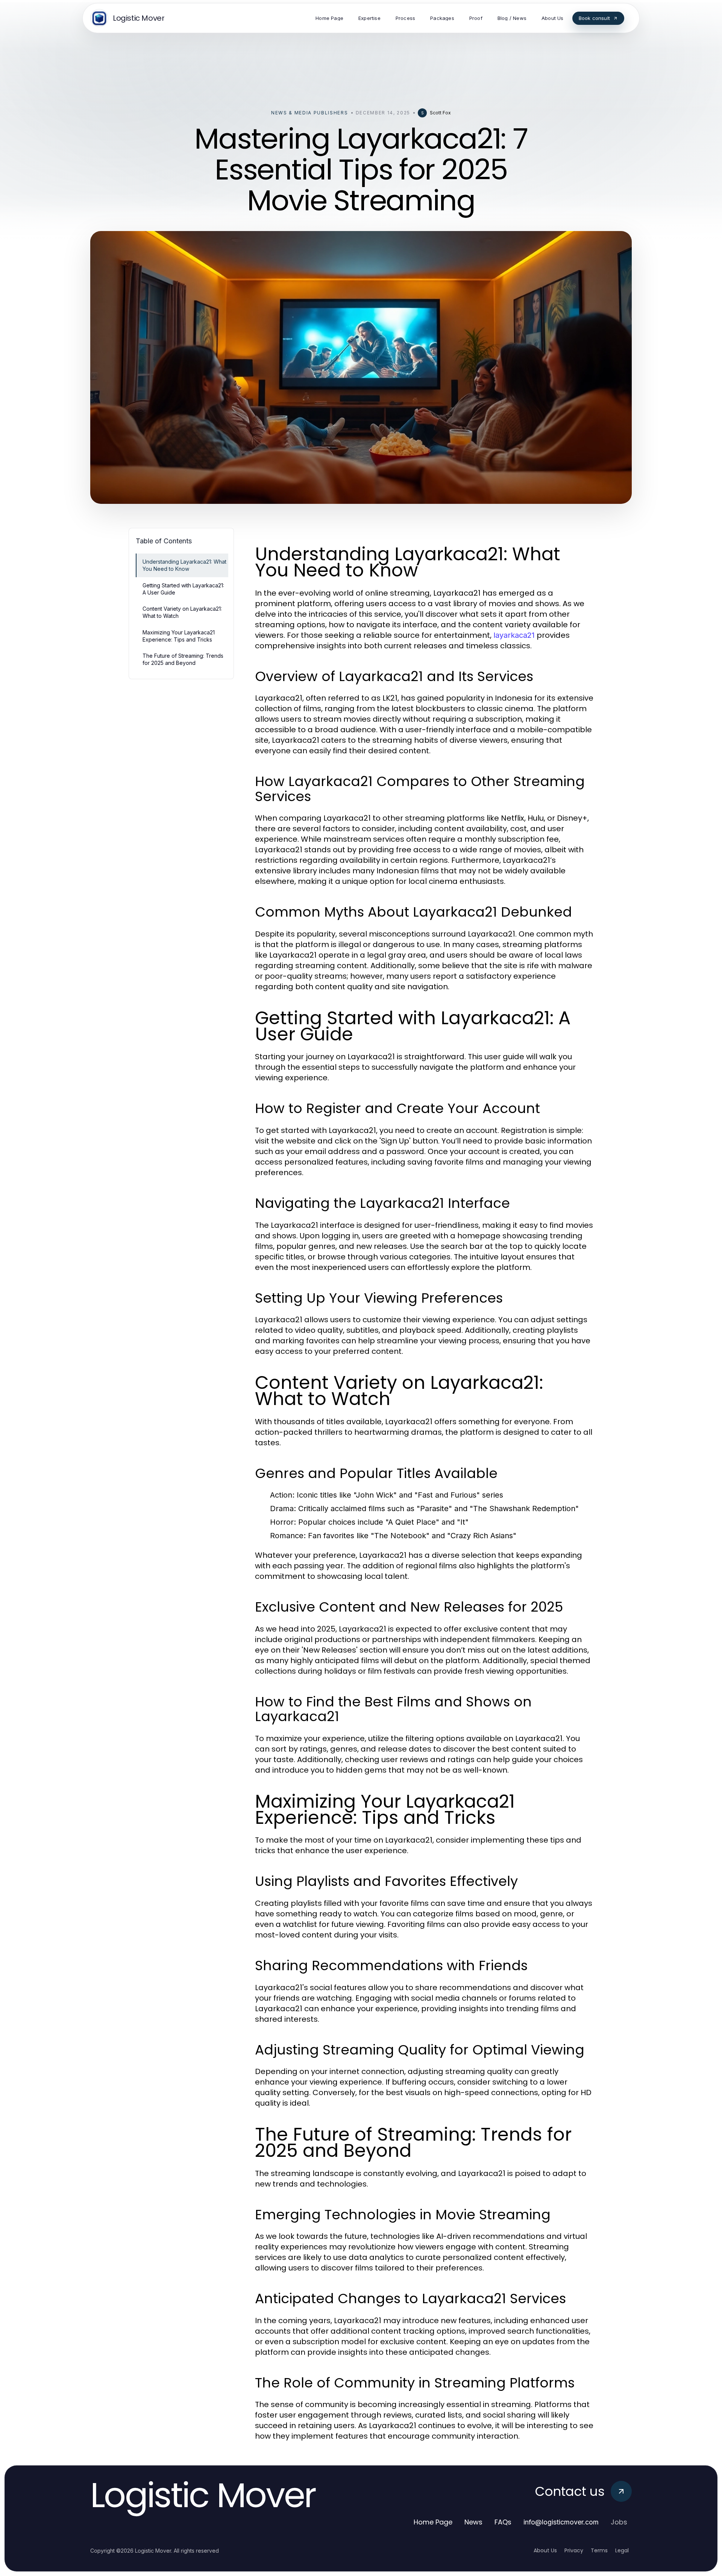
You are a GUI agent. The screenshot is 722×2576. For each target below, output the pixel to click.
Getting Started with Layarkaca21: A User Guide (183, 589)
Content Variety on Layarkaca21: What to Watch (182, 612)
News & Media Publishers (310, 113)
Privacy (574, 2550)
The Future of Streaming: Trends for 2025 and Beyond (183, 659)
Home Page (433, 2522)
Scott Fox (440, 113)
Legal (622, 2550)
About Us (545, 2550)
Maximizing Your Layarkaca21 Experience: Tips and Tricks (179, 636)
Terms (599, 2550)
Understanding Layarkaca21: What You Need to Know (184, 565)
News (473, 2522)
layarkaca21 (514, 635)
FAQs (503, 2522)
